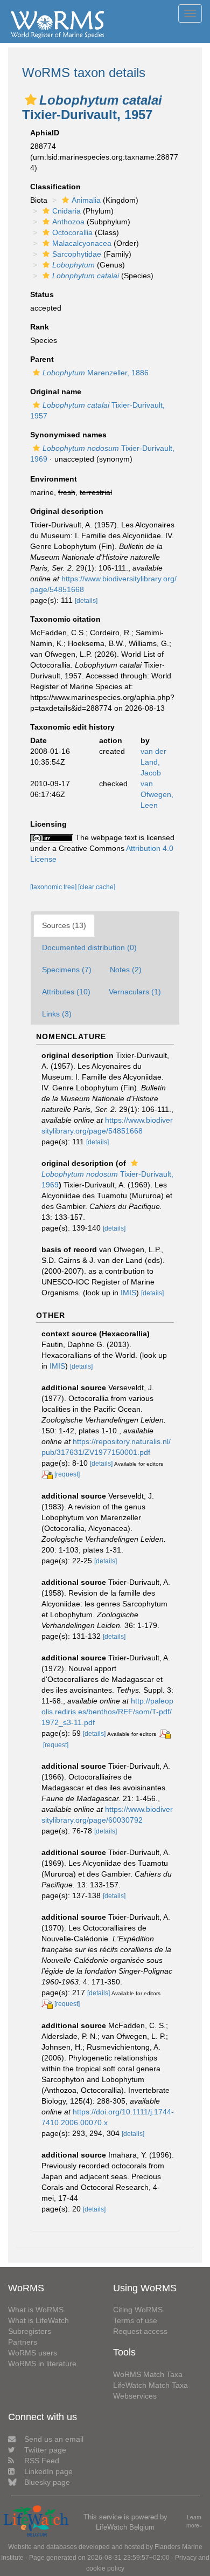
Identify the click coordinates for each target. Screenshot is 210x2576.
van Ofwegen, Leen (157, 794)
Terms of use (135, 2320)
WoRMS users (33, 2353)
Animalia (86, 200)
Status (42, 294)
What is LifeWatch (38, 2320)
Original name (56, 391)
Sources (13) (64, 925)
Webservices (135, 2396)
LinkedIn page (48, 2471)
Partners (23, 2342)
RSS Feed (42, 2461)
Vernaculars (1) (135, 992)
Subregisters (30, 2331)
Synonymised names (68, 435)
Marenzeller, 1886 (96, 373)
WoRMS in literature (42, 2364)
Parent (42, 359)
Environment (54, 479)
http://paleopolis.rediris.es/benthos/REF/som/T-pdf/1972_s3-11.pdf (107, 1712)
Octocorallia (72, 232)
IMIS (128, 1293)
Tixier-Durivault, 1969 (107, 1179)
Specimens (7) (67, 970)
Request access (140, 2331)
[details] (86, 601)
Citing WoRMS (138, 2310)
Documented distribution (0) (89, 947)
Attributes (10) (66, 992)
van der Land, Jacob (153, 762)
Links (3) (57, 1014)
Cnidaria (66, 211)
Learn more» (194, 2521)
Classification (55, 187)
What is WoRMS (36, 2310)
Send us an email (54, 2439)
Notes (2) (126, 970)
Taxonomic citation (65, 619)
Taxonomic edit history (72, 727)
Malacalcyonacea (82, 243)
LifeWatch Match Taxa (150, 2385)
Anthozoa (68, 222)
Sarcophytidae (77, 254)
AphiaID (45, 133)
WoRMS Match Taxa (148, 2374)
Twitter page (45, 2450)
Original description (67, 511)
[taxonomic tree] (54, 887)
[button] (31, 100)
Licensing (48, 824)
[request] (67, 1474)
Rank (40, 327)
